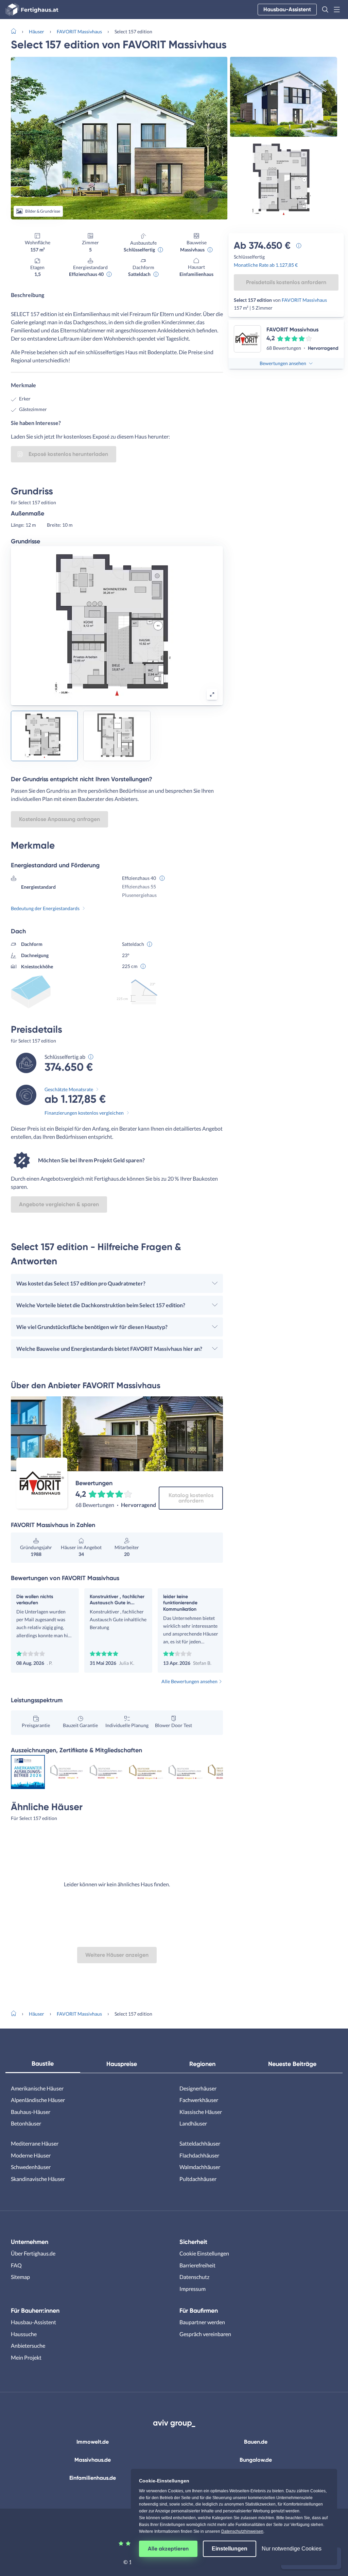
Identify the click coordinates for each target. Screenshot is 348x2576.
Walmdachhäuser (200, 2167)
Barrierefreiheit (197, 2265)
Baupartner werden (202, 2322)
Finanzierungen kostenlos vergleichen (84, 1113)
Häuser (37, 31)
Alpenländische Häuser (38, 2100)
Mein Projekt (26, 2357)
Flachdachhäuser (199, 2155)
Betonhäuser (26, 2123)
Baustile (43, 2064)
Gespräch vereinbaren (205, 2334)
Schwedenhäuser (31, 2167)
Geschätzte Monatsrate (69, 1089)
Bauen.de (256, 2442)
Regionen (202, 2064)
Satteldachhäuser (200, 2143)
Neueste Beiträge (292, 2064)
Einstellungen (230, 2549)
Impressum (193, 2289)
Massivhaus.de (93, 2460)
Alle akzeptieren (168, 2549)
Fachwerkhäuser (199, 2100)
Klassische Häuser (201, 2112)
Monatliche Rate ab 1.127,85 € (266, 265)
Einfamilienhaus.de (93, 2478)
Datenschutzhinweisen (242, 2531)
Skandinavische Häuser (38, 2179)
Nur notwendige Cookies (292, 2549)
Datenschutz (194, 2277)
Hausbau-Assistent (287, 9)
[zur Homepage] (16, 31)
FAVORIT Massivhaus (79, 31)
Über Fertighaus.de (33, 2253)
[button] (325, 10)
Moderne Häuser (31, 2155)
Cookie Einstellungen (204, 2253)
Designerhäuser (198, 2088)
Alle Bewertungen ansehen (189, 1681)
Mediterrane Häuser (35, 2143)
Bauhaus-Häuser (31, 2112)
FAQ (16, 2265)
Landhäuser (193, 2123)
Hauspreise (122, 2064)
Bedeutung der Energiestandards (45, 908)
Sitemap (20, 2277)
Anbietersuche (28, 2345)
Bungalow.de (256, 2460)
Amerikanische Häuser (37, 2088)
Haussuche (24, 2334)
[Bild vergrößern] (212, 694)
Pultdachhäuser (198, 2179)
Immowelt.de (93, 2442)
